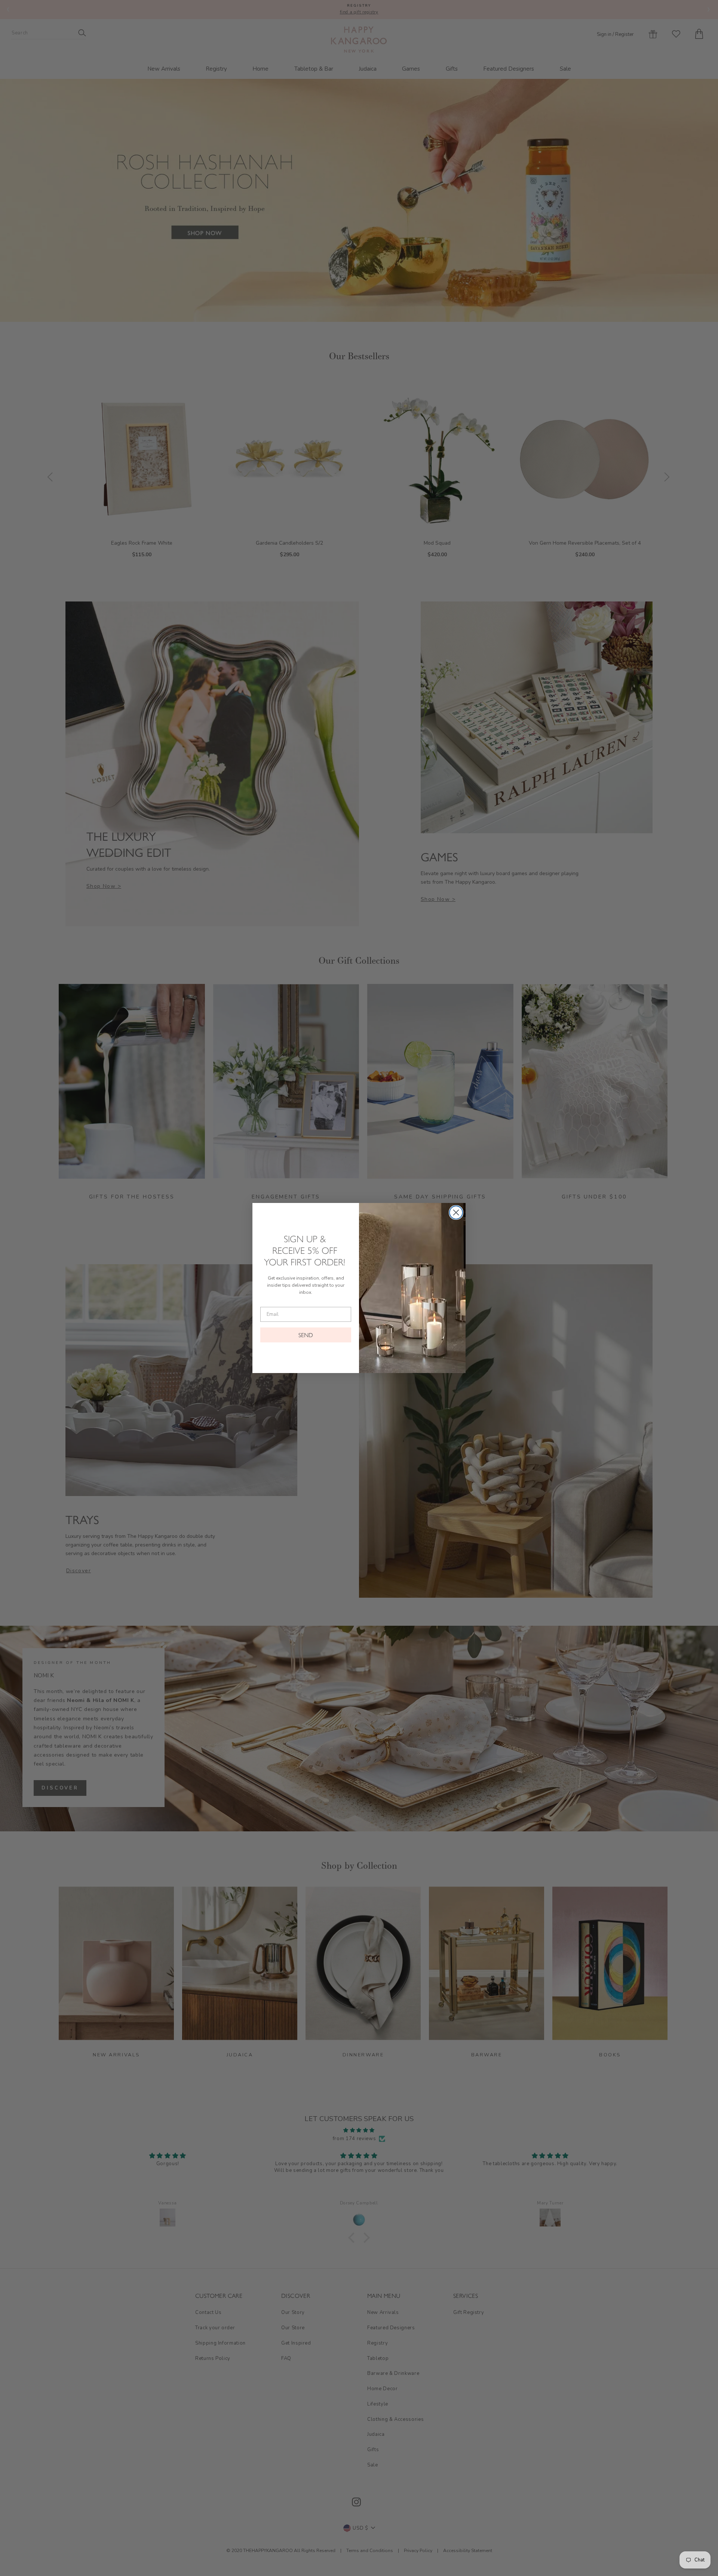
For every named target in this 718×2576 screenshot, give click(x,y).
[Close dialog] (456, 1212)
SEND (306, 1335)
